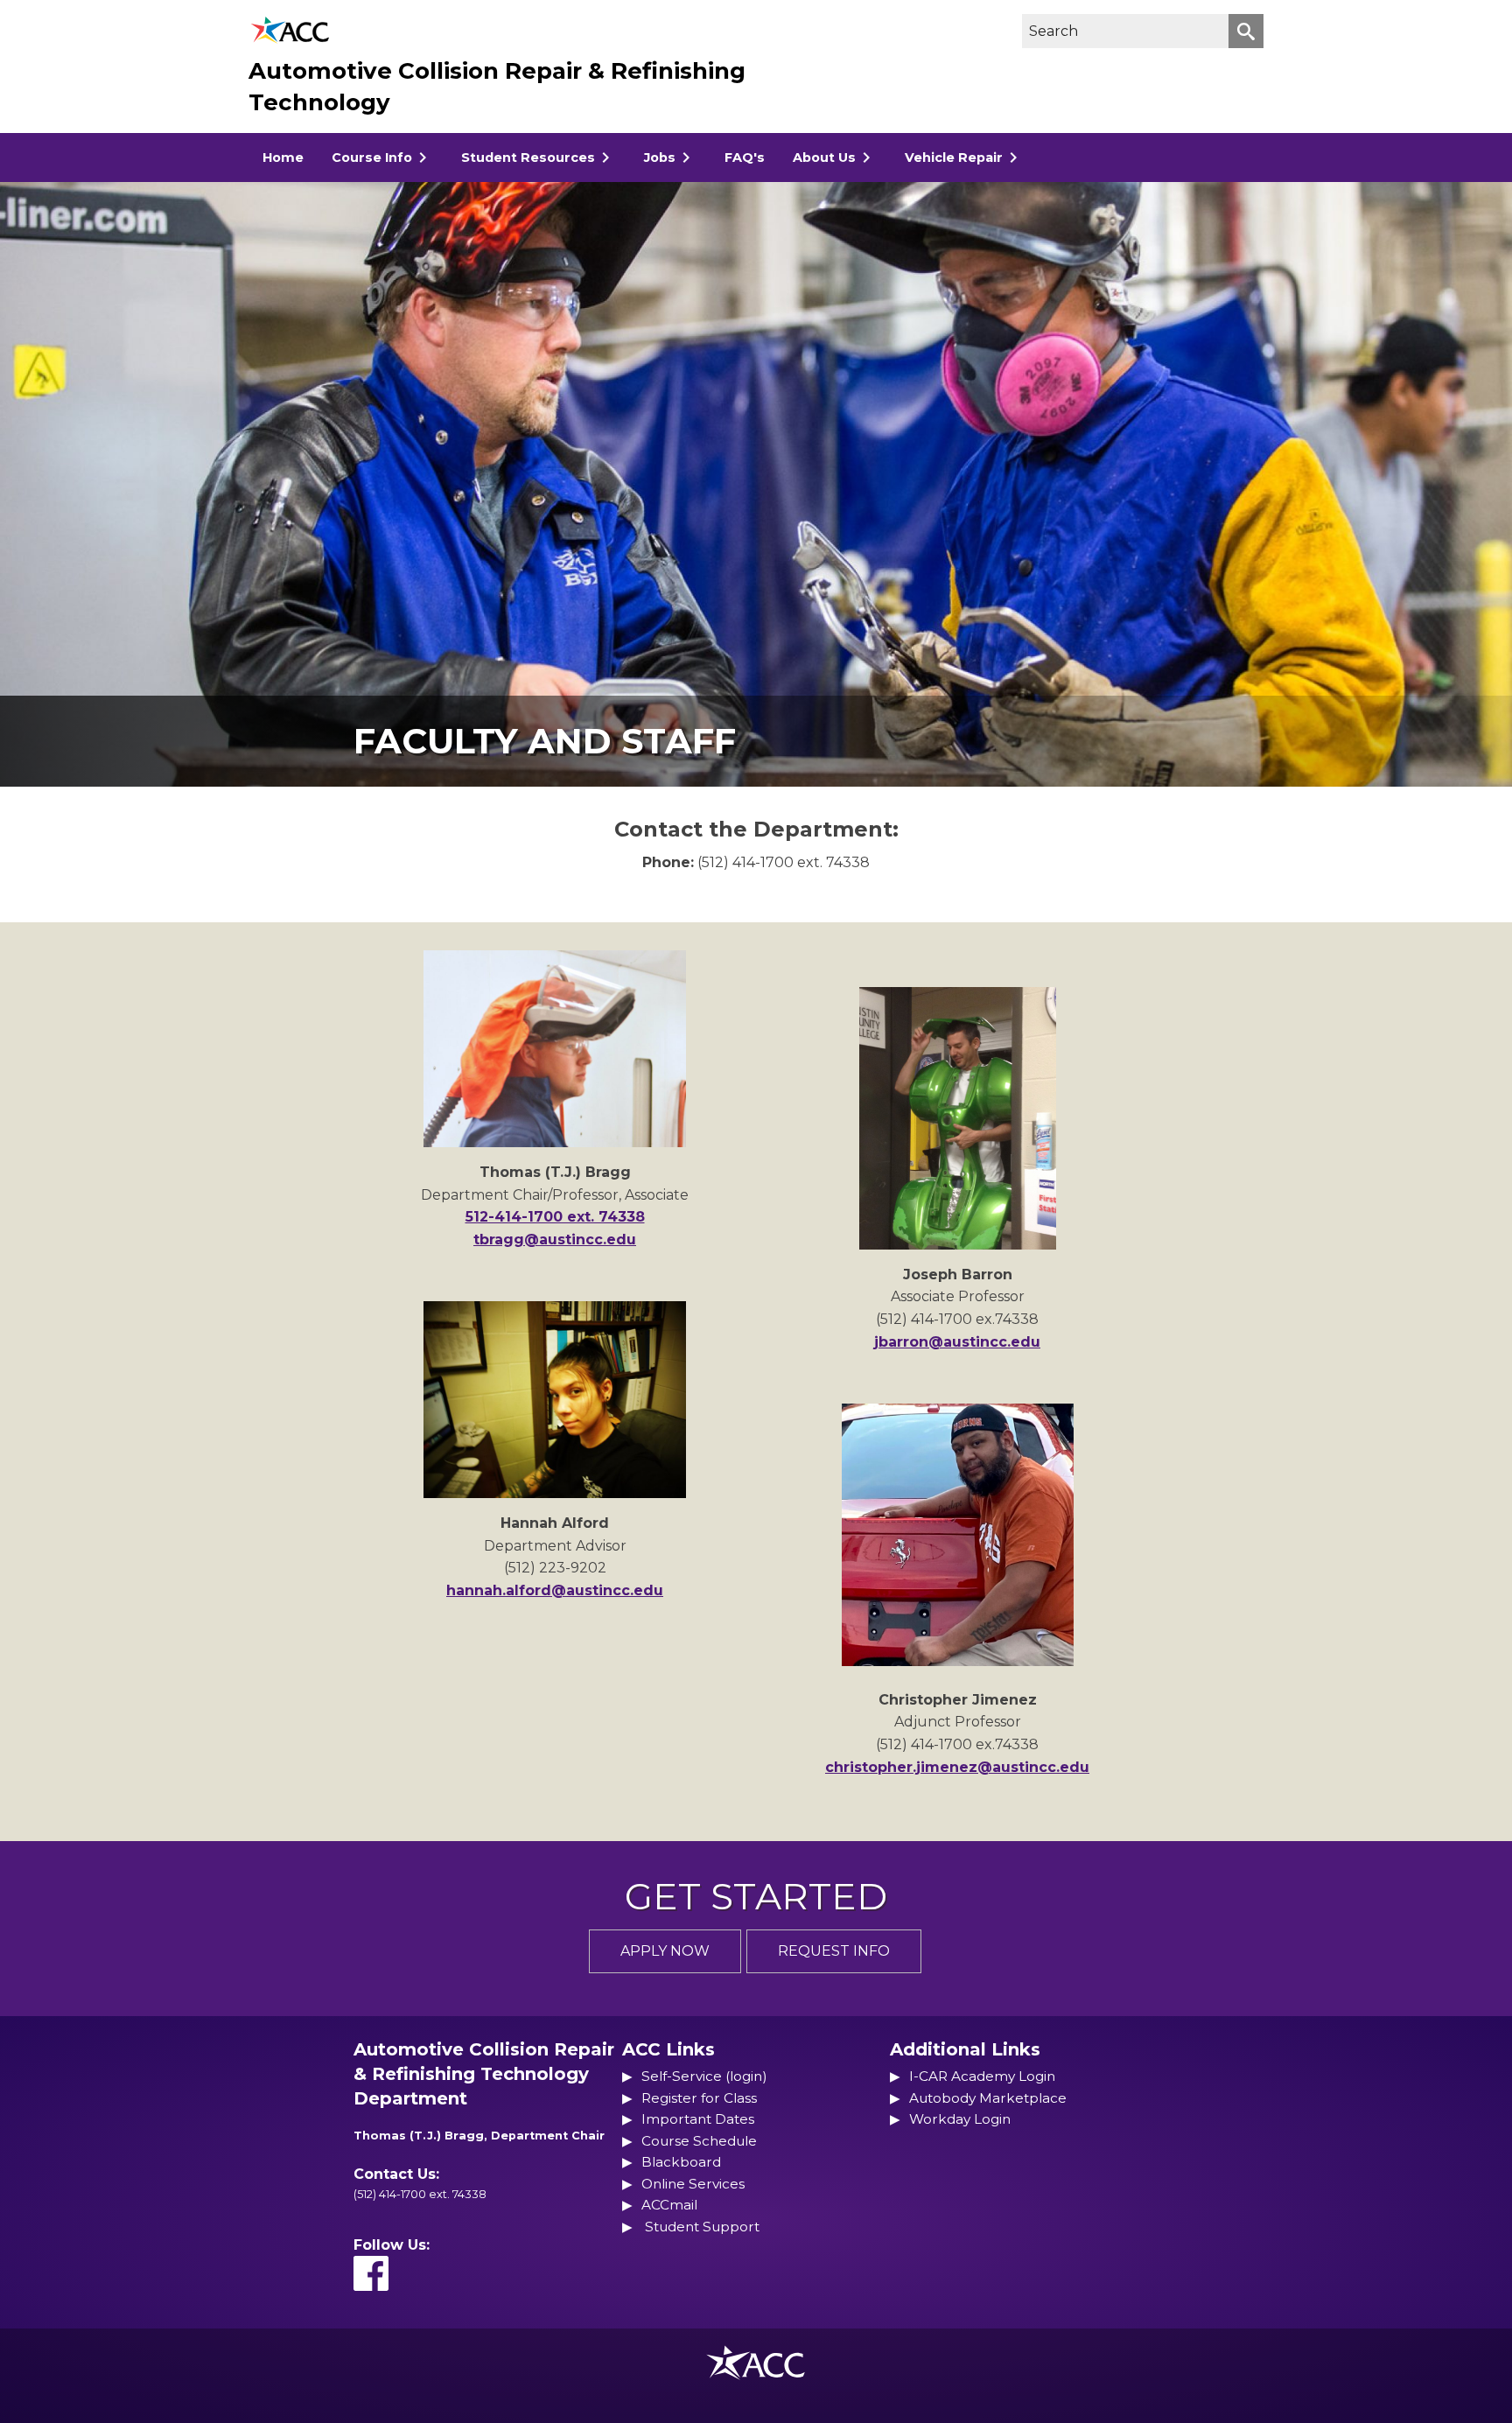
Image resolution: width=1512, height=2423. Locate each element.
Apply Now (665, 1951)
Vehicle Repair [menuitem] (954, 158)
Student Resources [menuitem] (528, 158)
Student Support (702, 2227)
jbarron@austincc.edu (957, 1342)
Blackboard (681, 2162)
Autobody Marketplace (988, 2098)
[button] (1246, 31)
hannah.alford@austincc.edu (555, 1590)
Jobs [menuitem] (660, 158)
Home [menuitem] (283, 158)
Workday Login (960, 2119)
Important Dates (698, 2119)
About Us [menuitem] (824, 158)
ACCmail (669, 2205)
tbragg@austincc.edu (555, 1240)
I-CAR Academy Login (982, 2076)
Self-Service (682, 2076)
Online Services (693, 2184)
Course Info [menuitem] (372, 158)
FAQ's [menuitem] (745, 158)
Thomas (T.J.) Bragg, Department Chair (479, 2136)
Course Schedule (699, 2141)
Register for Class (699, 2098)
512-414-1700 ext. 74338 (555, 1217)
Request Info (834, 1951)
